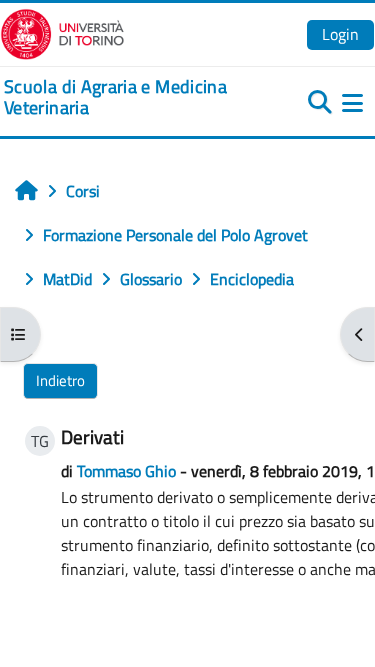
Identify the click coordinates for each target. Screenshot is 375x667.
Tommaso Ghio (126, 471)
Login (340, 34)
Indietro (60, 380)
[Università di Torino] (62, 32)
